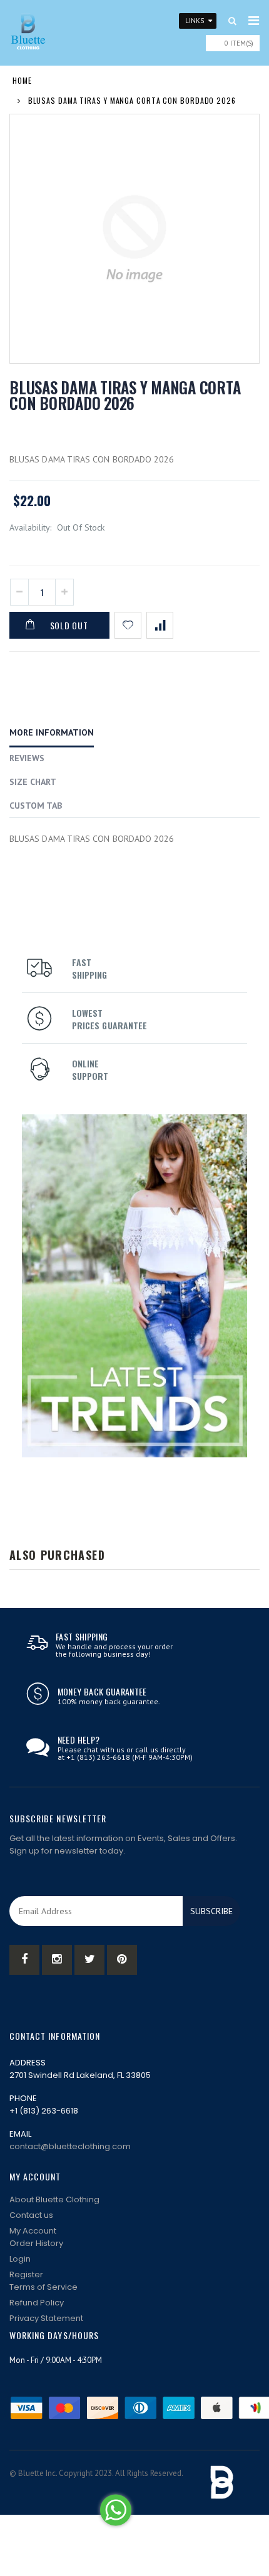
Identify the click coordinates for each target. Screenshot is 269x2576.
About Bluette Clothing (54, 2199)
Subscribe (211, 1911)
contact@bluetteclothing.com (70, 2146)
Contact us (31, 2215)
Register (26, 2274)
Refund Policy (37, 2303)
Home (22, 80)
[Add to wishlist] (128, 625)
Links (195, 21)
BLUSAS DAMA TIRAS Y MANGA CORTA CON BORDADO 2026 (125, 395)
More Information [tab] (52, 732)
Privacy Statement (46, 2318)
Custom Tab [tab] (36, 806)
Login (20, 2259)
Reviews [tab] (27, 758)
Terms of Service (43, 2287)
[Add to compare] (160, 625)
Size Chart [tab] (33, 782)
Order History (36, 2243)
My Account (33, 2231)
